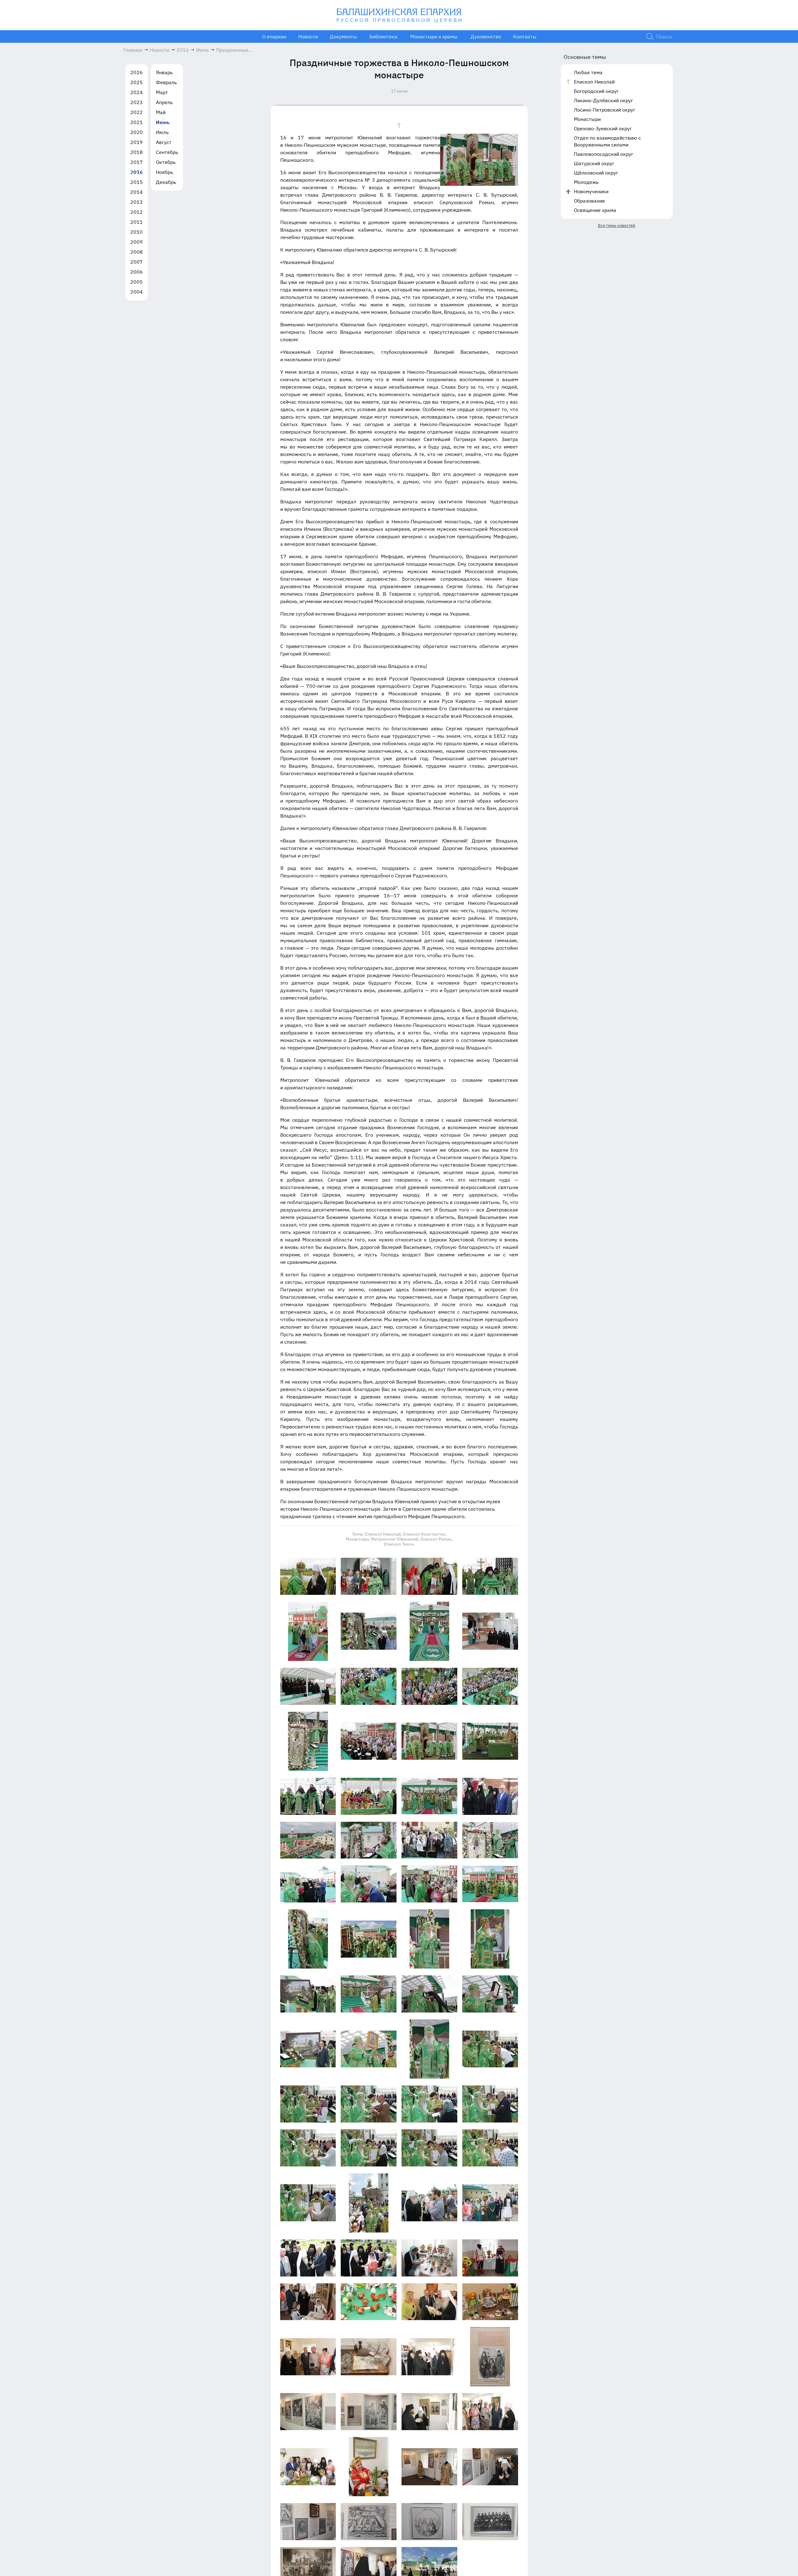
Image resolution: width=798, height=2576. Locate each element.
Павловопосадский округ (604, 154)
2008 (137, 252)
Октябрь (166, 162)
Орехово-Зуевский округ (603, 128)
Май (161, 112)
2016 (137, 172)
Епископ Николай (594, 82)
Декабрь (166, 182)
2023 (137, 102)
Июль (162, 132)
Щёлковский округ (596, 173)
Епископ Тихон (399, 1544)
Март (162, 92)
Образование (589, 201)
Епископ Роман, (437, 1539)
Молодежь (586, 182)
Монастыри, (358, 1539)
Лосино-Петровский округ (605, 110)
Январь (164, 72)
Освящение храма (595, 210)
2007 (137, 262)
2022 (137, 112)
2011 (137, 222)
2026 (137, 72)
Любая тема (588, 72)
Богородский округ (596, 91)
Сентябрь (167, 152)
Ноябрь (164, 172)
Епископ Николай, (384, 1534)
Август (164, 142)
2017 (137, 162)
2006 (137, 272)
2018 (137, 152)
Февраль (166, 82)
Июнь (163, 122)
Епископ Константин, (425, 1534)
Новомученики (591, 191)
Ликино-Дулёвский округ (603, 100)
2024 (137, 92)
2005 (137, 282)
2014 (137, 192)
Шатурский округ (594, 163)
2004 (137, 292)
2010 (137, 232)
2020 (137, 132)
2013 (137, 202)
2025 (137, 82)
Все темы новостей (617, 225)
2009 (137, 242)
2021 (137, 122)
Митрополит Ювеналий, (395, 1539)
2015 (137, 182)
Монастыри (587, 119)
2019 (137, 142)
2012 (137, 212)
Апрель (164, 102)
